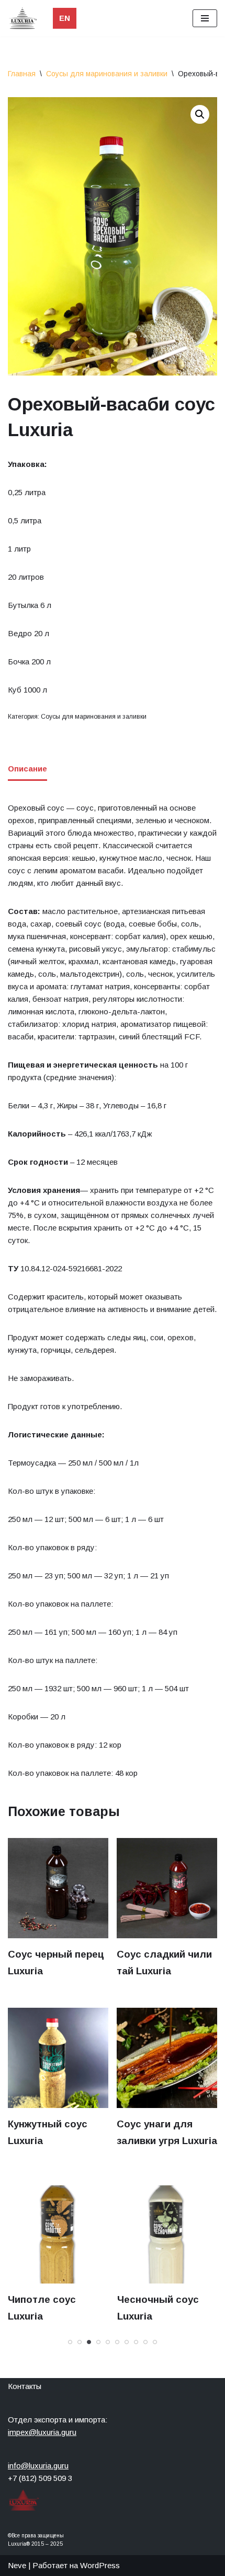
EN (65, 18)
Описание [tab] (27, 769)
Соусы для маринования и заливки (107, 74)
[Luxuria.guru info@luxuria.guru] (25, 18)
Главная (22, 74)
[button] (200, 114)
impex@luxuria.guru (42, 2432)
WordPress (100, 2565)
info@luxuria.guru (38, 2466)
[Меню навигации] (205, 18)
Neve (17, 2565)
